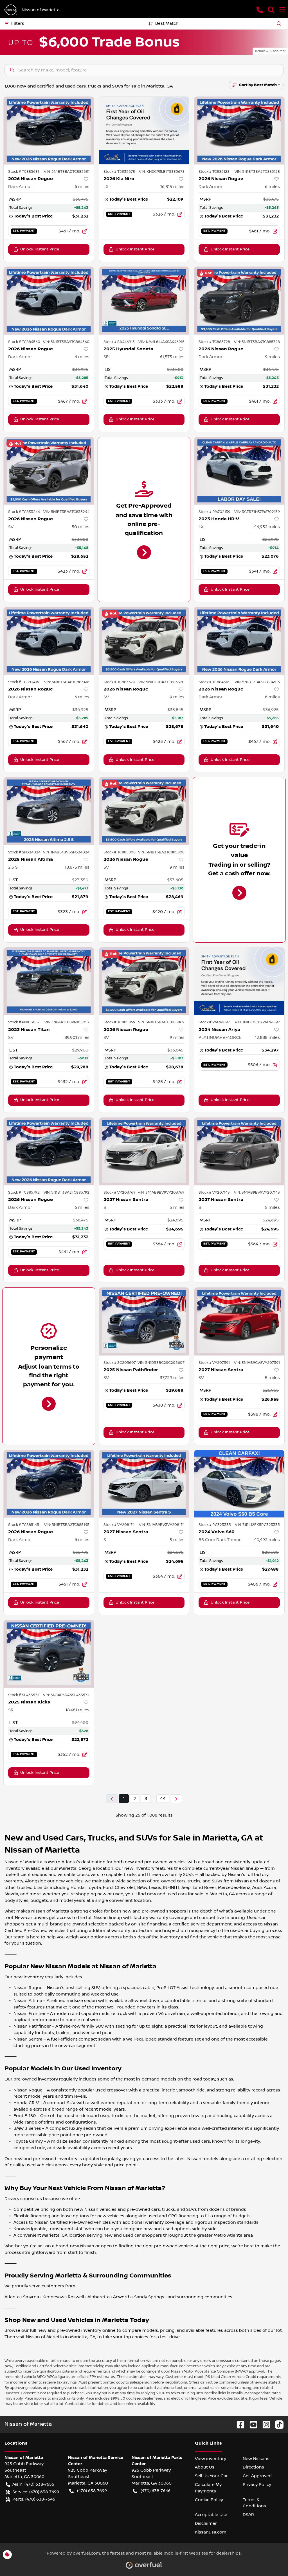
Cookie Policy (209, 2500)
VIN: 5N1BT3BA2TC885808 (161, 852)
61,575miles (172, 357)
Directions (253, 2467)
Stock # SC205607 (120, 1363)
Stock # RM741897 (214, 1022)
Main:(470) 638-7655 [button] (33, 2484)
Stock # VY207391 (214, 1363)
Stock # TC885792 (24, 1192)
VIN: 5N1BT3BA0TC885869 (161, 1022)
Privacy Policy (257, 2485)
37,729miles (172, 1378)
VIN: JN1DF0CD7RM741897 (257, 1022)
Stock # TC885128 (214, 172)
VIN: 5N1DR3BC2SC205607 (161, 1363)
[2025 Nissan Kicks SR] (49, 1654)
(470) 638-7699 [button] (92, 2491)
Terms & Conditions (254, 2503)
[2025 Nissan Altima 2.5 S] (49, 811)
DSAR (248, 2515)
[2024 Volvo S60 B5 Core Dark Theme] (239, 1484)
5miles (177, 1207)
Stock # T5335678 (119, 172)
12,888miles (267, 1037)
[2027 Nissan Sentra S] (144, 1151)
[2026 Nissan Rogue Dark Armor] (49, 130)
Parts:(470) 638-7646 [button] (34, 2499)
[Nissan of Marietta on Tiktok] (277, 2424)
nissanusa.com (211, 2532)
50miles (81, 527)
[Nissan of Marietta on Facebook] (238, 2424)
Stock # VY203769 (120, 1192)
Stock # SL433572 (24, 1695)
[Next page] (176, 1799)
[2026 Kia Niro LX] (144, 130)
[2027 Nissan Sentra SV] (239, 1321)
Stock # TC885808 (120, 852)
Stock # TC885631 (24, 172)
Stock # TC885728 (214, 342)
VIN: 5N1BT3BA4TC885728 (257, 342)
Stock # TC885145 (24, 1525)
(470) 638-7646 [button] (156, 2491)
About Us (205, 2467)
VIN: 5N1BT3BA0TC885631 (67, 172)
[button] (260, 10)
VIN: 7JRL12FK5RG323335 (257, 1525)
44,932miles (267, 527)
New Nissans (256, 2459)
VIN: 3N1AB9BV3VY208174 (162, 1525)
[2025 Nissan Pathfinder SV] (144, 1321)
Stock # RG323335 (215, 1525)
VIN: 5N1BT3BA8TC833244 (66, 512)
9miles (272, 357)
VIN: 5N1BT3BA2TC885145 (67, 1525)
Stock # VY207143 (214, 1192)
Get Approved (257, 2476)
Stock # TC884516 (214, 682)
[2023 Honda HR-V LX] (239, 471)
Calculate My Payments (208, 2488)
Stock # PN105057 (24, 1022)
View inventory (211, 2459)
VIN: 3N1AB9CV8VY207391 (257, 1363)
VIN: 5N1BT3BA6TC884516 (257, 682)
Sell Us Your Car (211, 2476)
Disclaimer (206, 2523)
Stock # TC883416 (24, 682)
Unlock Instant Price (40, 249)
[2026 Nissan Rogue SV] (49, 471)
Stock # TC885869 (119, 1022)
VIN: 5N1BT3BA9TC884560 (66, 342)
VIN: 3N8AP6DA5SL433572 (66, 1695)
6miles (82, 187)
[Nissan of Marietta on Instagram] (264, 2424)
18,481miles (77, 1710)
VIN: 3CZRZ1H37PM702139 (257, 512)
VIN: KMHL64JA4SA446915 (161, 342)
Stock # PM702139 (214, 512)
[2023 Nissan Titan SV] (49, 981)
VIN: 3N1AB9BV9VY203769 (161, 1192)
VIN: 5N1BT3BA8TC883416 (67, 682)
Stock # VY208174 (119, 1525)
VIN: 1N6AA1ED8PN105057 (67, 1022)
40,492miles (267, 1540)
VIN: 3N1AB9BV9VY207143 (257, 1192)
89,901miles (77, 1037)
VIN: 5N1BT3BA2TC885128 (257, 172)
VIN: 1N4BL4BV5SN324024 (66, 852)
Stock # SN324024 (24, 852)
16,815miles (172, 187)
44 (163, 1799)
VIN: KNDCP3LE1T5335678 (162, 172)
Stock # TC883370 (119, 682)
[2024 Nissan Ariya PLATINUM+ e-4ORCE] (239, 981)
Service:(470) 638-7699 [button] (36, 2492)
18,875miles (77, 867)
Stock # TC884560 (24, 342)
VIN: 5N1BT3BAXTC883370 (161, 682)
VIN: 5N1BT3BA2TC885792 (67, 1192)
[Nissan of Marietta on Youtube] (251, 2424)
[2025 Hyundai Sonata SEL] (144, 301)
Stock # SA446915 (119, 342)
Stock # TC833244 (24, 512)
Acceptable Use (211, 2515)
